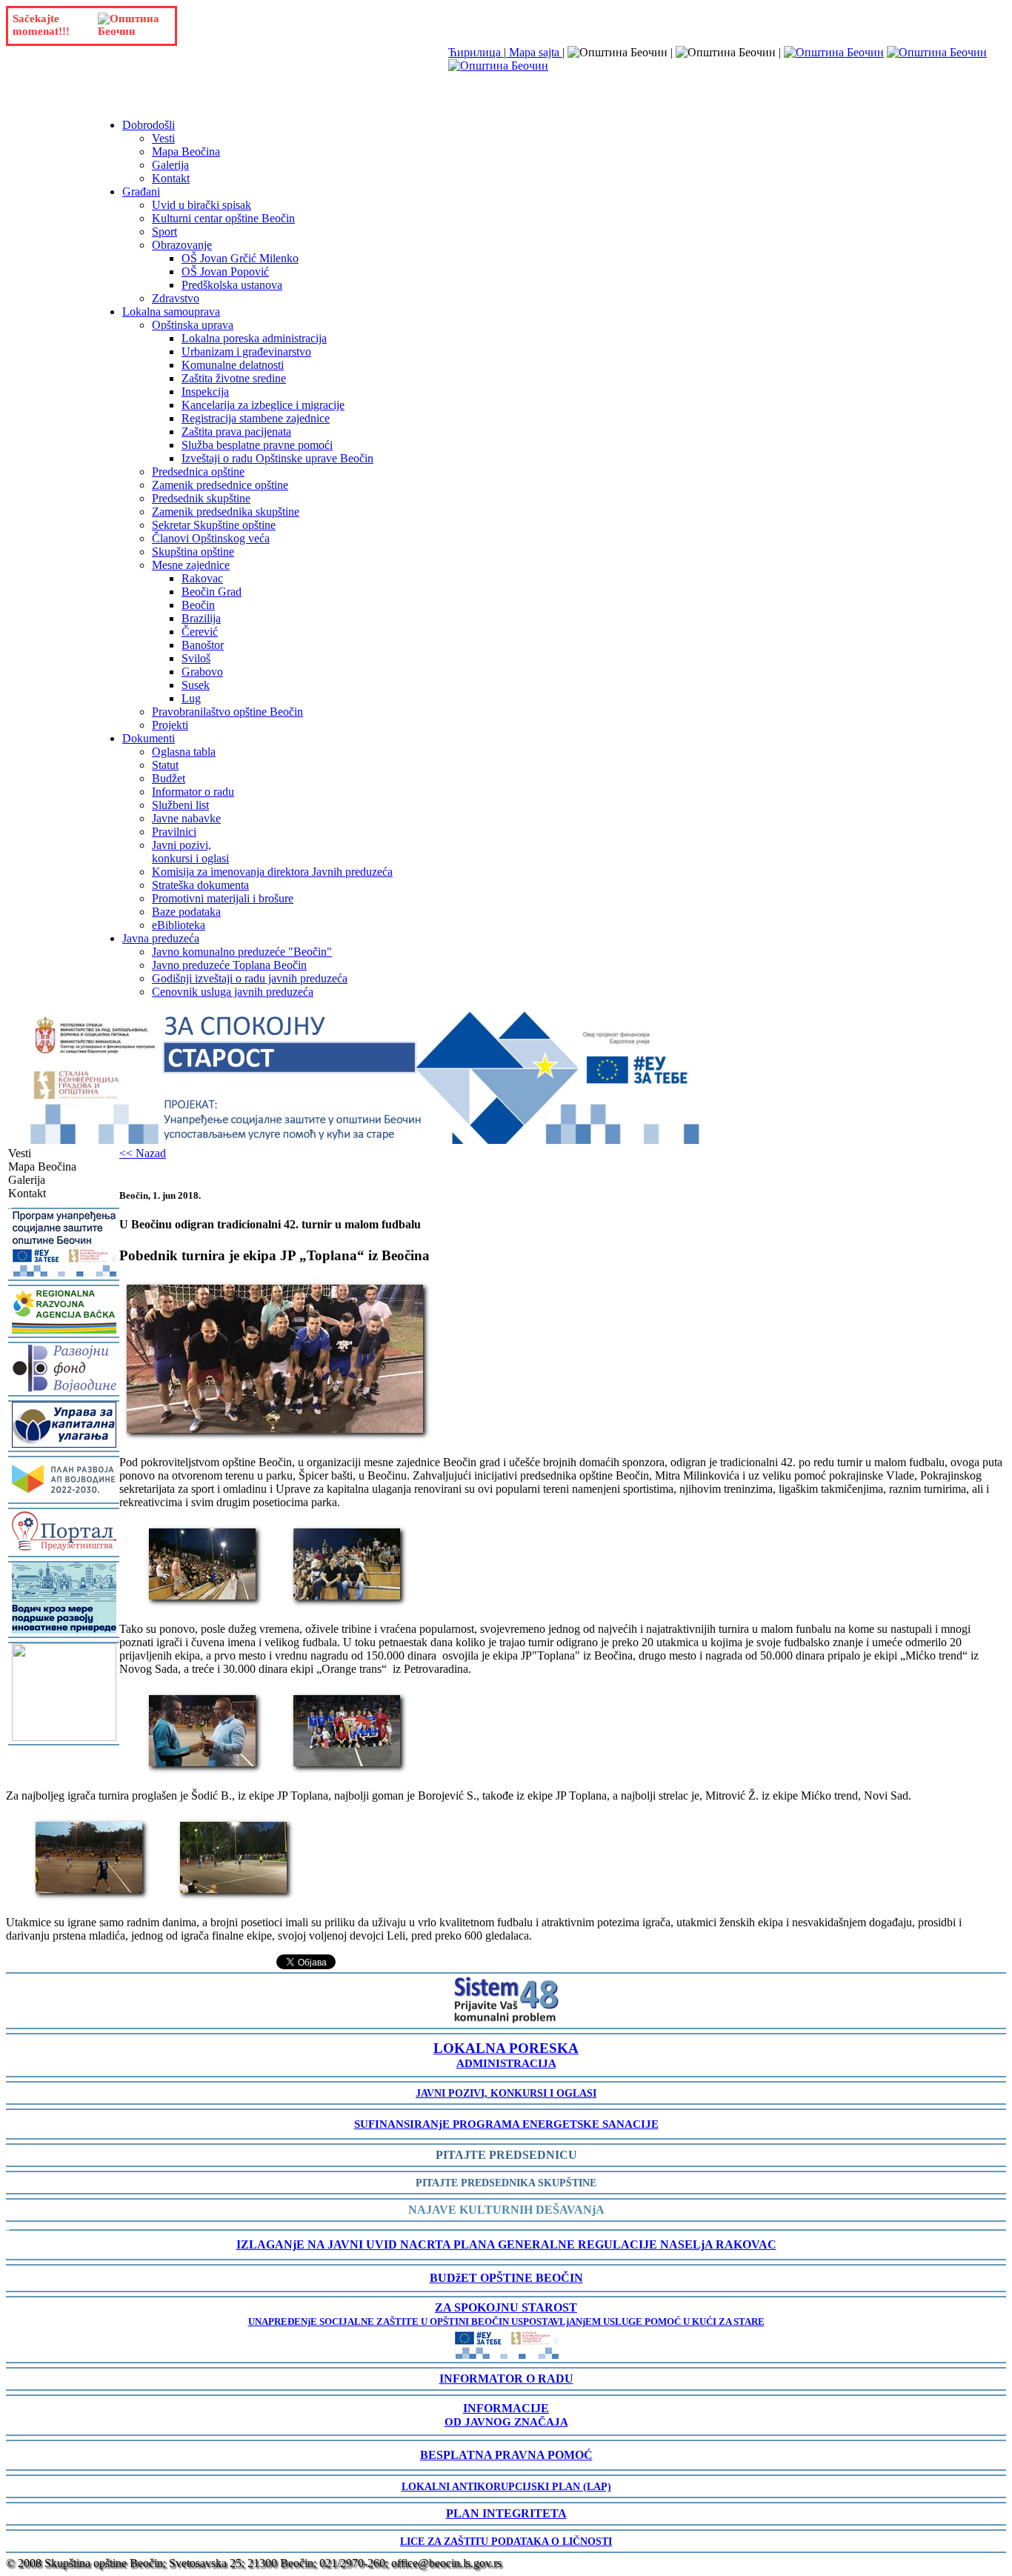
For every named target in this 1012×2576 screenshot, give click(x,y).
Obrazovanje (182, 245)
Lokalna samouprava (171, 312)
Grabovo (202, 672)
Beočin (198, 605)
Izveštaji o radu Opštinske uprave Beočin (277, 458)
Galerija (170, 165)
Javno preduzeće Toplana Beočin (229, 965)
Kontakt (171, 178)
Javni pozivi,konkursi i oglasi (190, 852)
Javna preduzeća (161, 938)
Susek (196, 685)
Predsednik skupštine (201, 498)
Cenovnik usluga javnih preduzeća (233, 992)
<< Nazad (143, 1153)
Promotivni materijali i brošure (223, 898)
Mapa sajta (534, 52)
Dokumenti (149, 738)
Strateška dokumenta (200, 885)
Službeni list (180, 805)
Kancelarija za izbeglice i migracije (263, 405)
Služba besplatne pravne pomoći (257, 445)
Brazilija (201, 618)
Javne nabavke (186, 818)
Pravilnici (174, 832)
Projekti (170, 725)
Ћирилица (476, 52)
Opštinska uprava (193, 325)
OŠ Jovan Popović (225, 272)
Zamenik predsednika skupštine (226, 512)
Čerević (200, 632)
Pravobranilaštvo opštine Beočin (227, 712)
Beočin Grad (212, 592)
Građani (141, 192)
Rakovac (202, 578)
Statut (165, 765)
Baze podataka (186, 912)
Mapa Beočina (186, 152)
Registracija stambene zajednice (256, 418)
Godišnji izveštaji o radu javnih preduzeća (250, 978)
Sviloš (196, 658)
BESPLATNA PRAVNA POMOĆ (506, 2455)
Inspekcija (205, 392)
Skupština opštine (193, 552)
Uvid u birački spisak (202, 205)
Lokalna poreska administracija (254, 338)
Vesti (163, 138)
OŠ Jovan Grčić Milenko (240, 258)
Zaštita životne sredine (234, 378)
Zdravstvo (176, 298)
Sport (164, 232)
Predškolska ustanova (232, 285)
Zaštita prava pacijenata (236, 432)
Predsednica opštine (198, 472)
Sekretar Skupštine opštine (214, 525)
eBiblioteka (179, 925)
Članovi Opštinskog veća (211, 538)
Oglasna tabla (184, 752)
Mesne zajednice (191, 565)
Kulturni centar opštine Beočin (223, 218)
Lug (191, 698)
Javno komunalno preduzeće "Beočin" (242, 952)
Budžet (169, 778)
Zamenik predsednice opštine (220, 485)
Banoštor (203, 645)
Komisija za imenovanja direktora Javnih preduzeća (272, 872)
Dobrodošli (149, 125)
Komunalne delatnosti (233, 365)
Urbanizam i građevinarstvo (246, 352)
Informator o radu (193, 792)
